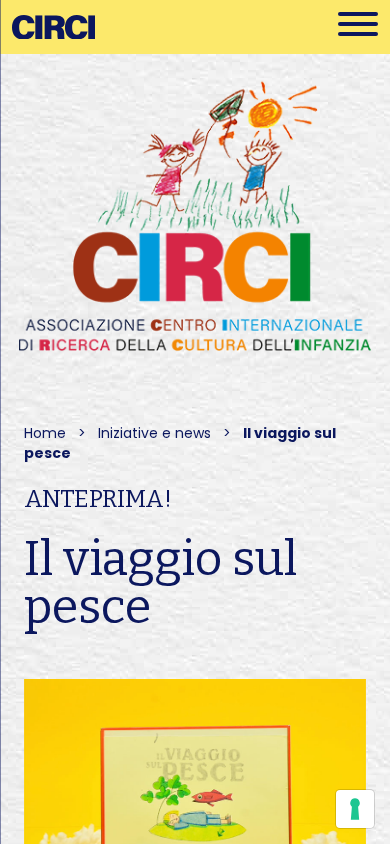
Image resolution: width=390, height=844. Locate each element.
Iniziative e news (154, 433)
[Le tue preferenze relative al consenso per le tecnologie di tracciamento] (355, 809)
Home (45, 433)
